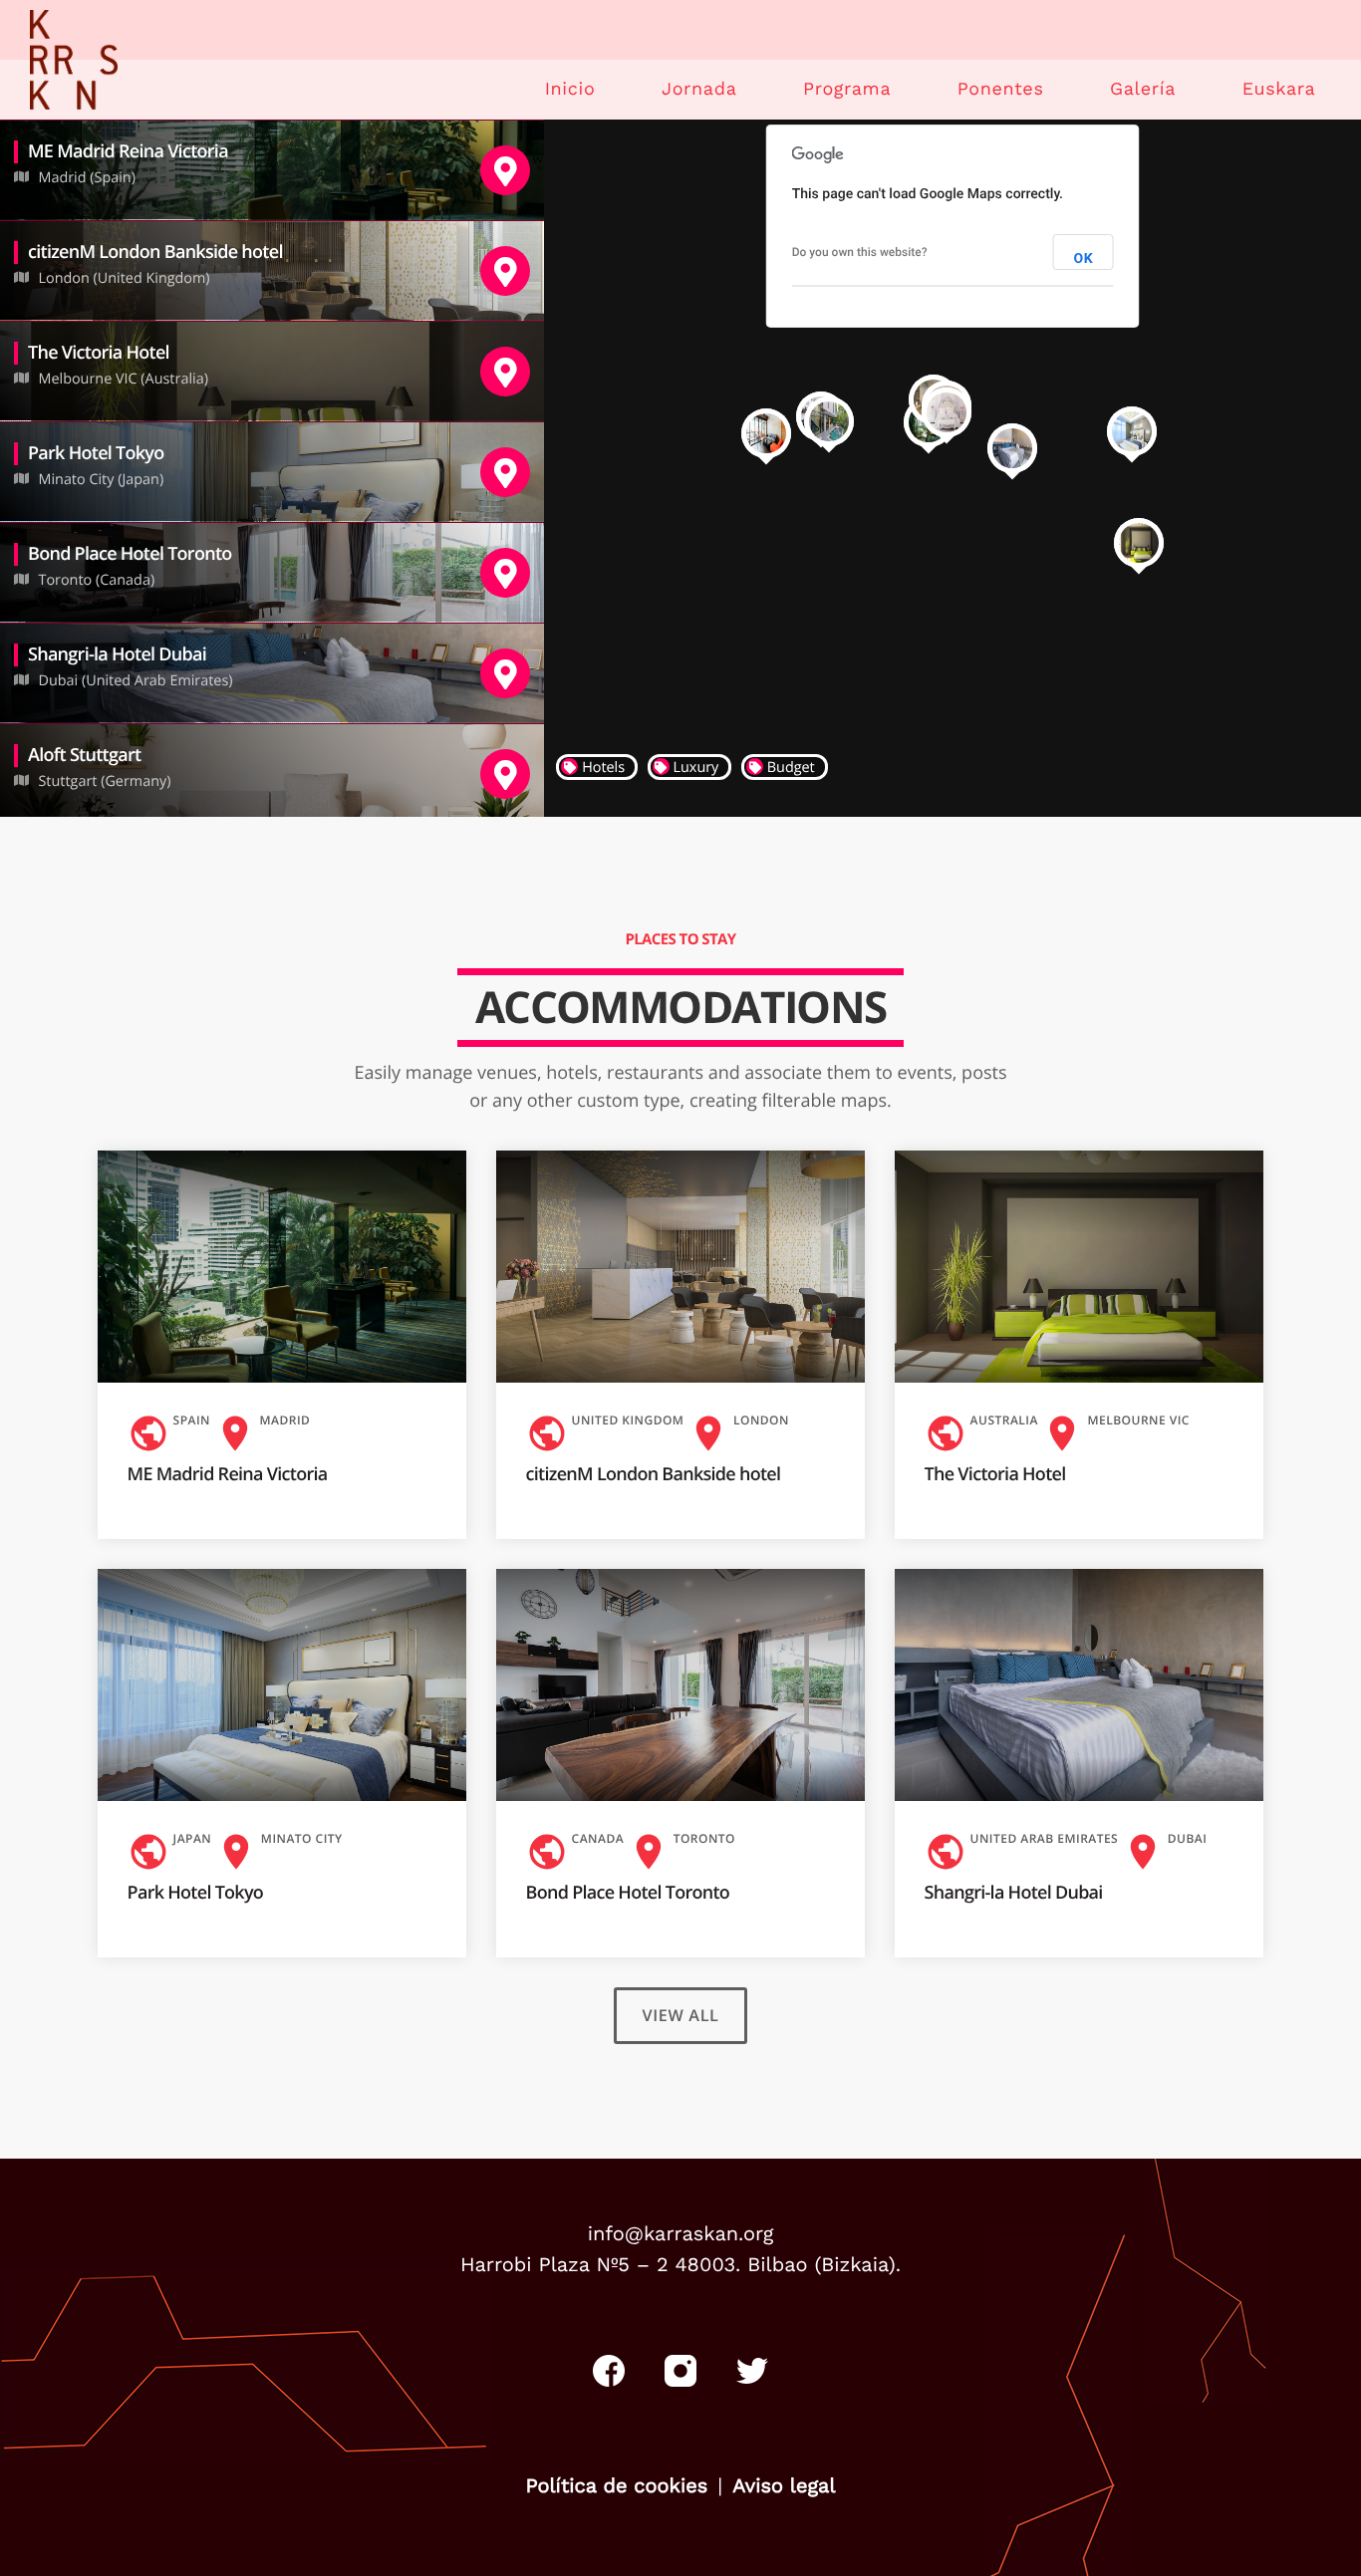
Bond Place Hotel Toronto (628, 1893)
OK (1083, 259)
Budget (789, 768)
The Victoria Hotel (995, 1474)
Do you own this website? (860, 252)
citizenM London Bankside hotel (654, 1474)
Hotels (601, 768)
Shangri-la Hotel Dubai (1014, 1893)
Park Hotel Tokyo (196, 1893)
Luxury (694, 768)
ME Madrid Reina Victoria (228, 1474)
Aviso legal (784, 2485)
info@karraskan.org (681, 2233)
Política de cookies (616, 2485)
